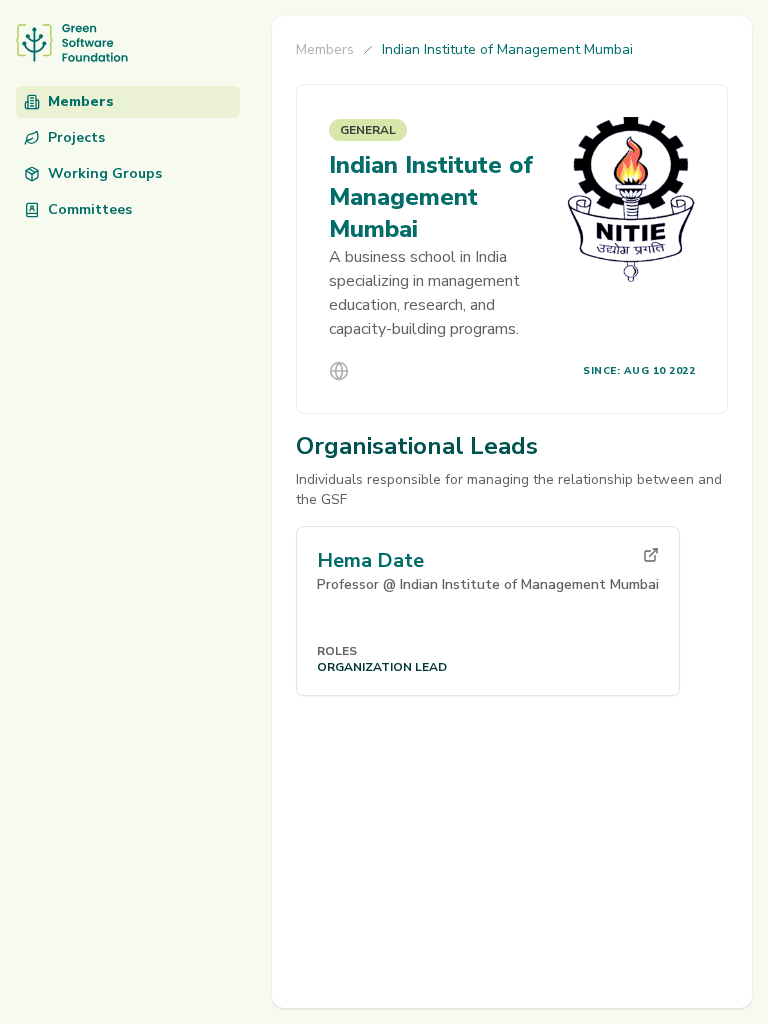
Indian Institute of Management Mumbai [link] (507, 49)
